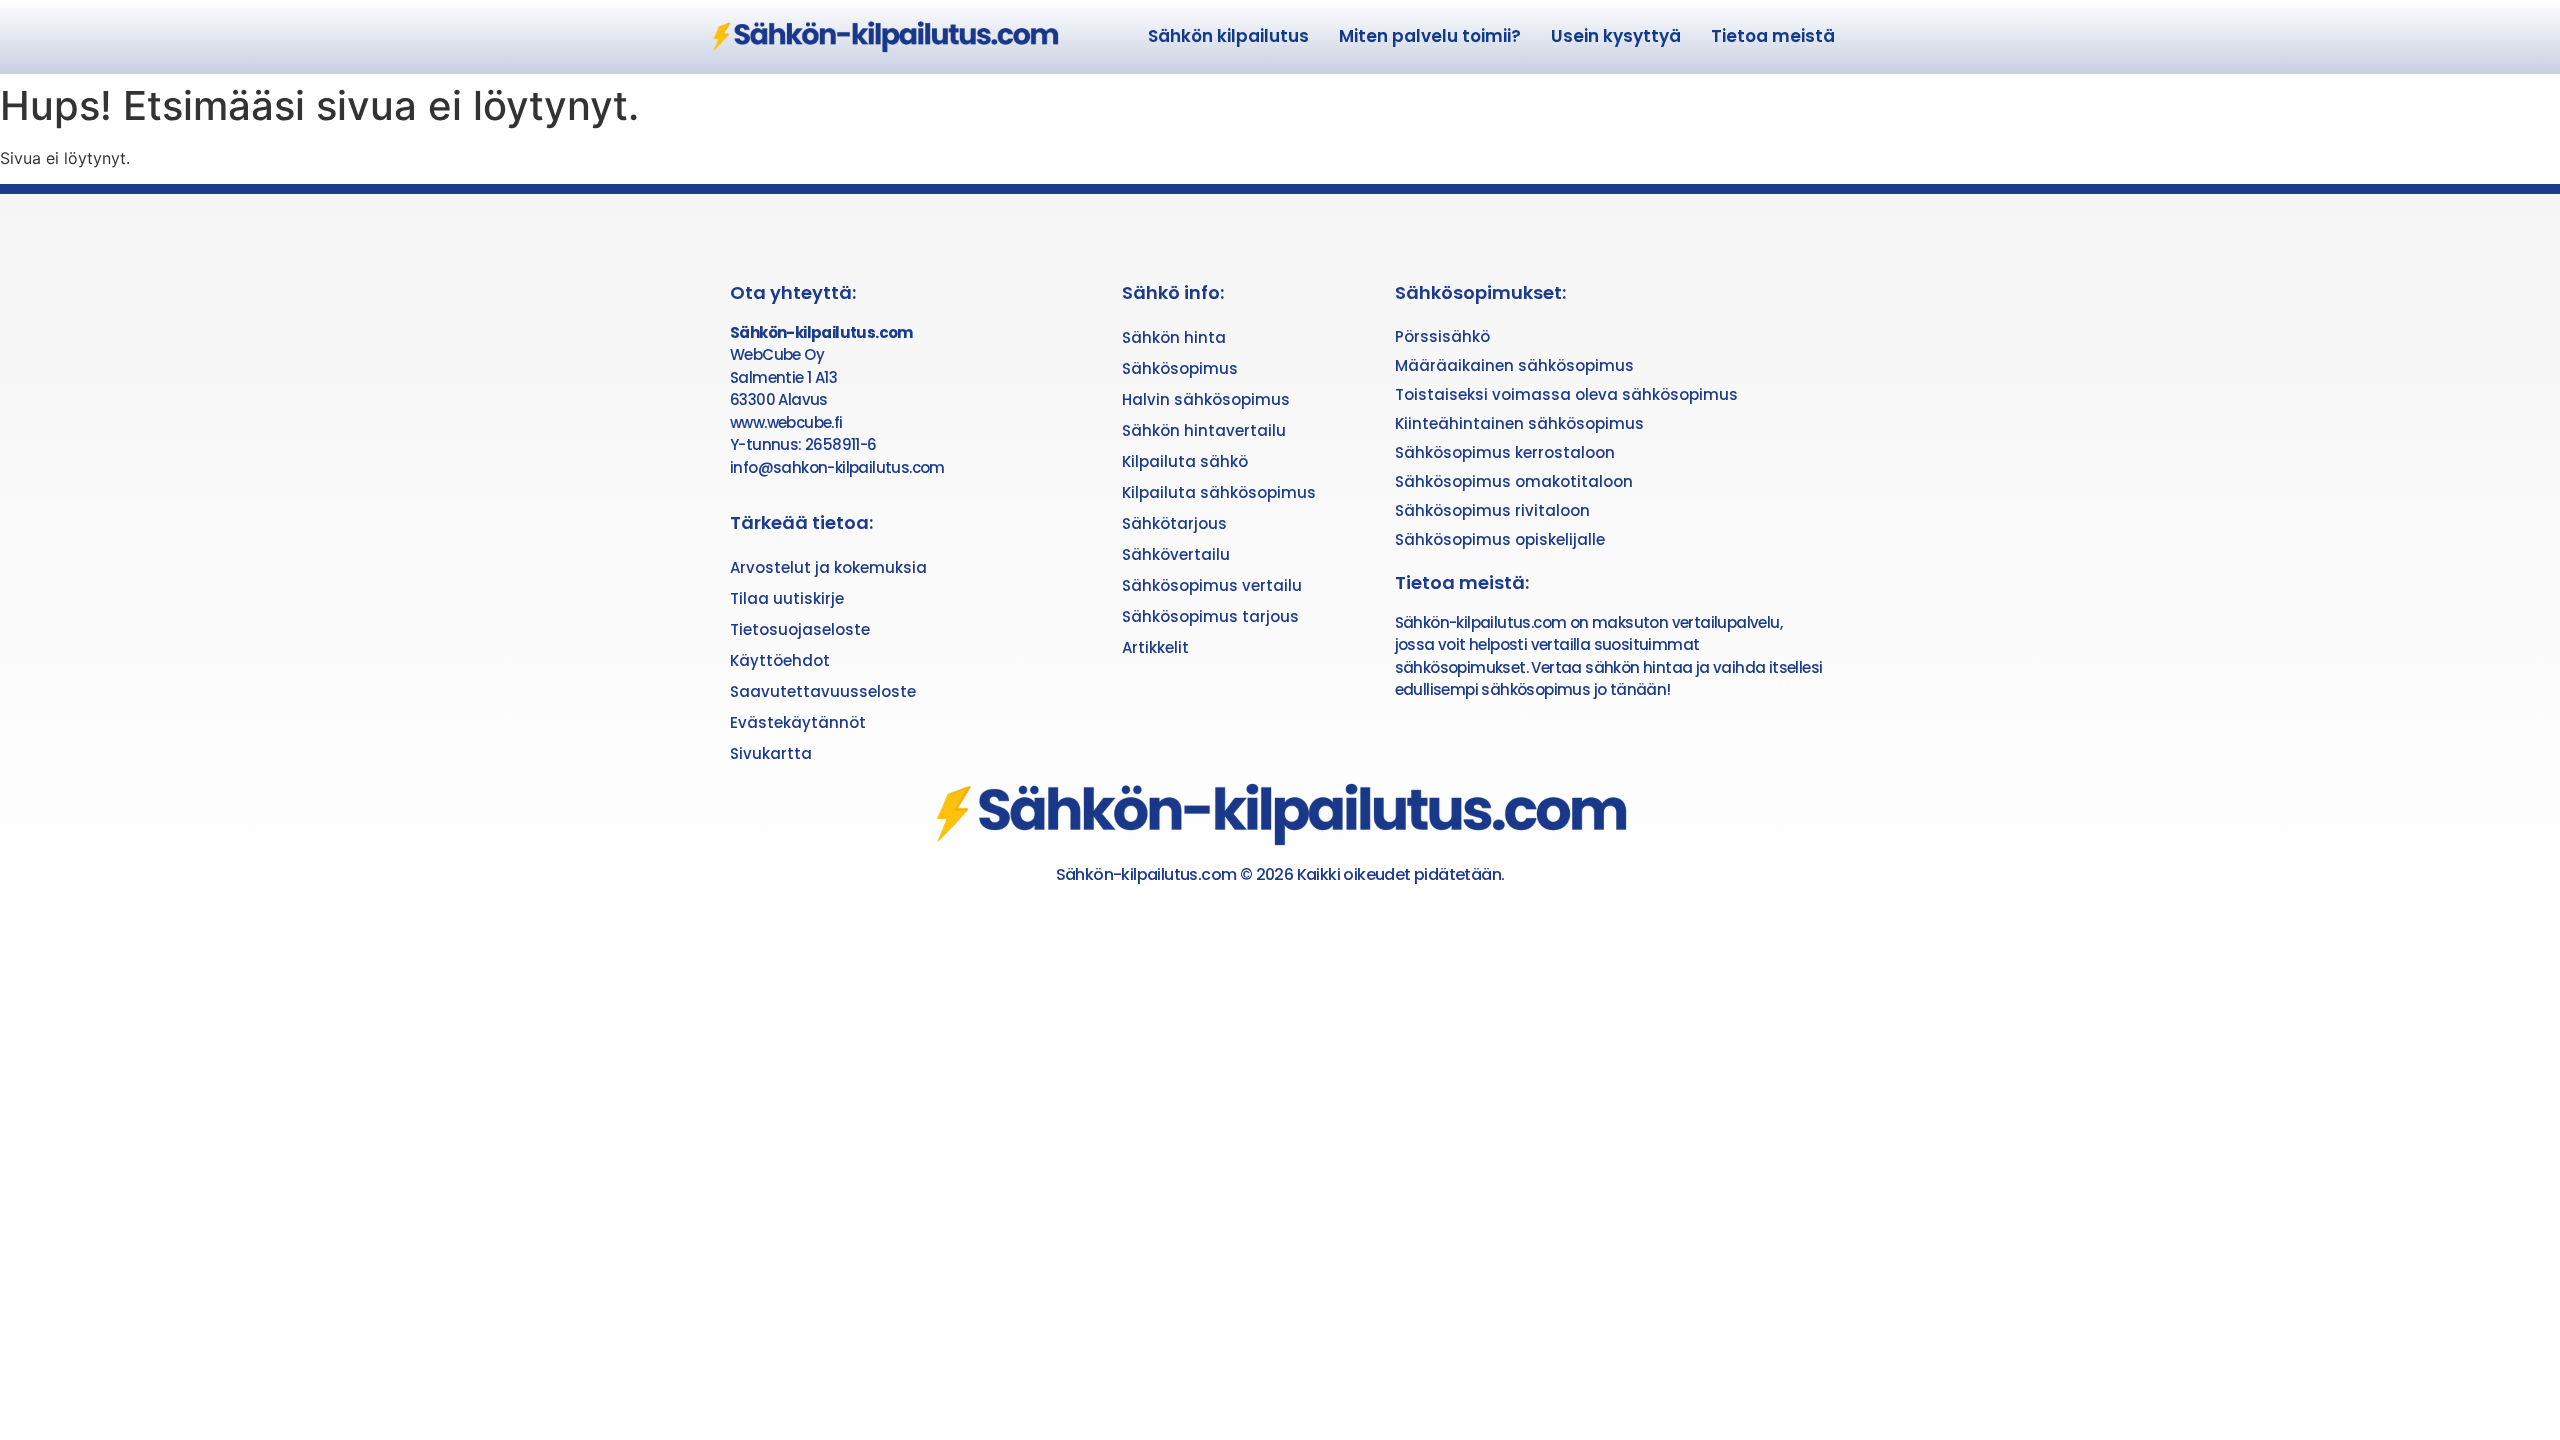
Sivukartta (771, 753)
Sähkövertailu (1176, 554)
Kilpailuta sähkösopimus (1219, 492)
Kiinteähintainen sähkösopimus (1519, 423)
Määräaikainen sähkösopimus (1514, 365)
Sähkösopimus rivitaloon (1492, 510)
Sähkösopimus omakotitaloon (1514, 481)
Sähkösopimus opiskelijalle (1500, 539)
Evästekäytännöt (798, 722)
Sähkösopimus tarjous (1210, 616)
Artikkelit (1155, 647)
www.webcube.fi (786, 422)
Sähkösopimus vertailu (1212, 585)
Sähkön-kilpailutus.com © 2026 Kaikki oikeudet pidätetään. (1280, 874)
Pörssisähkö (1442, 336)
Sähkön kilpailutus (1228, 36)
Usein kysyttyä (1616, 36)
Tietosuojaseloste (800, 629)
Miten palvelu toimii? (1430, 36)
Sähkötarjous (1174, 523)
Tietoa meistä (1773, 36)
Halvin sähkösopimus (1206, 399)
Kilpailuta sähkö (1185, 461)
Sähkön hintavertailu (1204, 430)
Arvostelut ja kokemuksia (828, 567)
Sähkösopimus (1180, 368)
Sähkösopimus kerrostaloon (1505, 452)
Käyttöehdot (780, 660)
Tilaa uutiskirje (787, 598)
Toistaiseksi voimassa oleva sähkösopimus (1566, 394)
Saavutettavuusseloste (823, 691)
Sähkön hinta (1174, 337)
